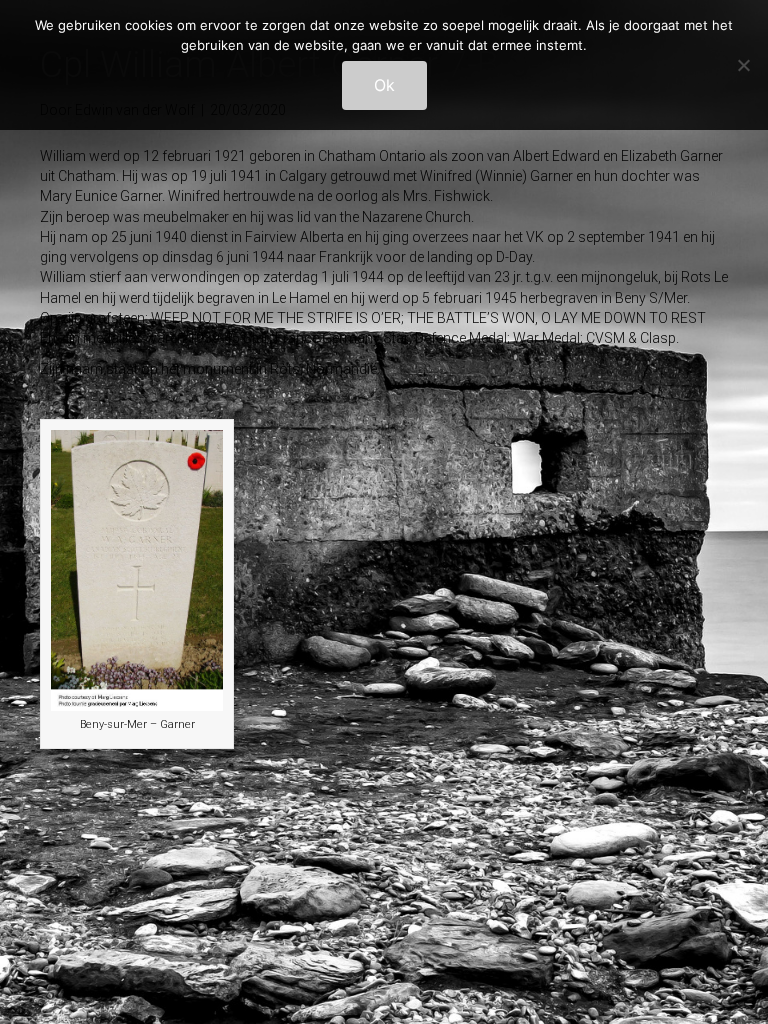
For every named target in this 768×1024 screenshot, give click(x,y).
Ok (384, 85)
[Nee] (743, 65)
